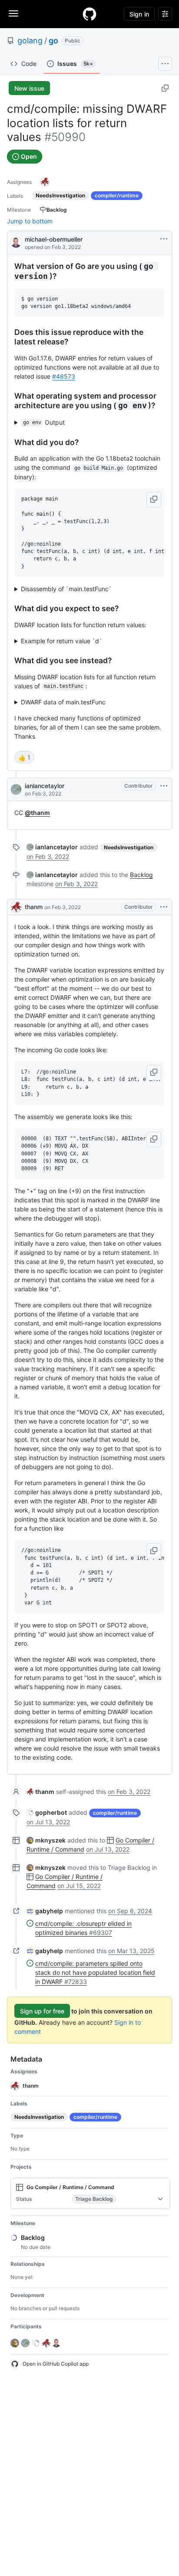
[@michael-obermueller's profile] (16, 242)
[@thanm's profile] (16, 907)
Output (44, 422)
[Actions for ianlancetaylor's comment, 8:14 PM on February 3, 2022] (164, 786)
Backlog (141, 875)
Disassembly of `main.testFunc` (66, 589)
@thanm (37, 813)
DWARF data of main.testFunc (63, 702)
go (53, 41)
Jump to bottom (30, 221)
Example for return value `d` (61, 641)
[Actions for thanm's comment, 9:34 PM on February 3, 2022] (164, 907)
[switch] (24, 757)
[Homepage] (89, 14)
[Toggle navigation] (13, 13)
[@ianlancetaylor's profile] (16, 789)
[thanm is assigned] (45, 182)
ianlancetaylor (45, 786)
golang (30, 41)
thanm (34, 907)
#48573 (64, 376)
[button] (154, 500)
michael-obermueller (54, 239)
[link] (52, 847)
